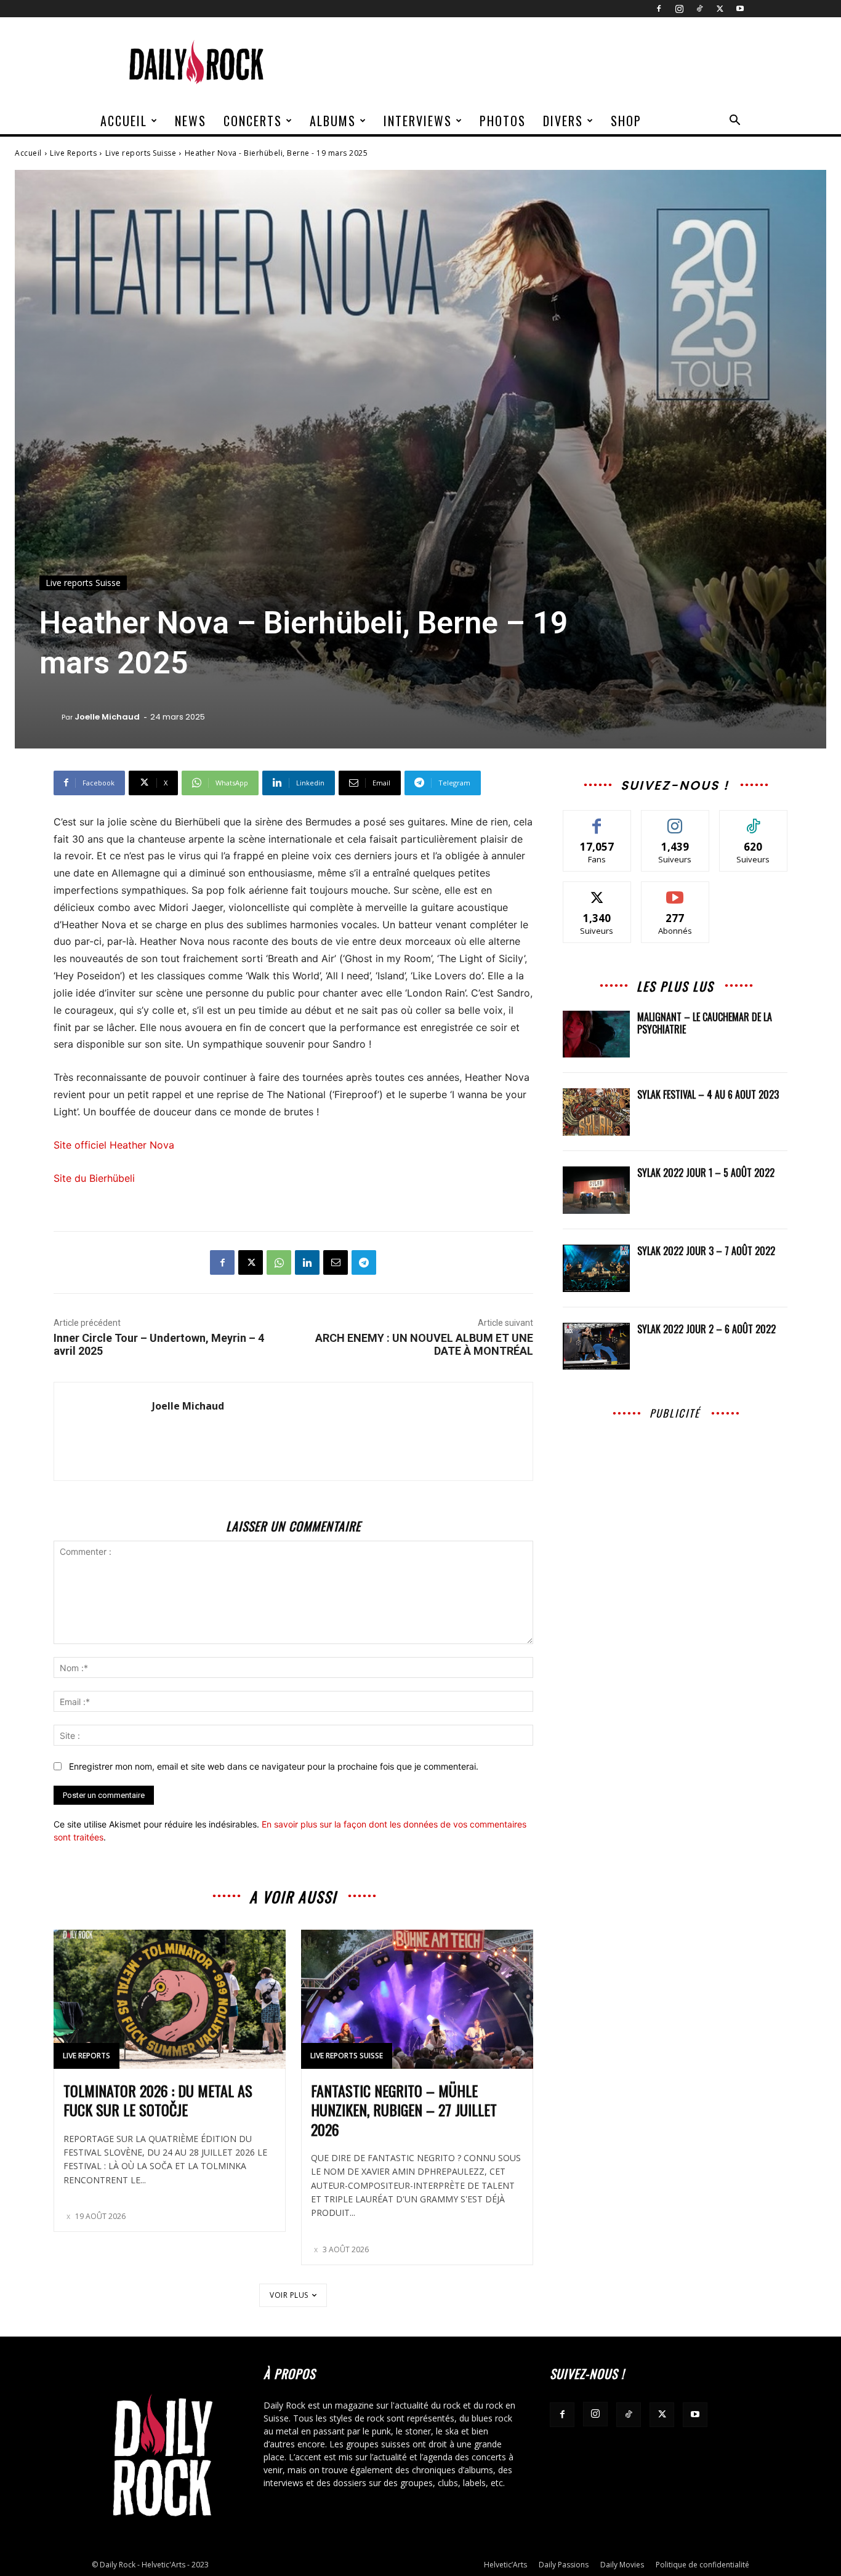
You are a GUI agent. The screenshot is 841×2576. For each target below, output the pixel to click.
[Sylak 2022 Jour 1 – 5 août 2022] (597, 1190)
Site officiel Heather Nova (114, 1145)
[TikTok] (699, 9)
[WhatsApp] (279, 1262)
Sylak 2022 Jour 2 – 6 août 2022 (706, 1329)
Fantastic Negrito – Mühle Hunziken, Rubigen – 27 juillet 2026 (404, 2109)
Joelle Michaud (107, 717)
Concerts (253, 121)
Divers (563, 121)
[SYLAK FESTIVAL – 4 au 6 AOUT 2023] (597, 1112)
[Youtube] (740, 9)
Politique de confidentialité (702, 2565)
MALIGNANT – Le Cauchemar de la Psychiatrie (705, 1023)
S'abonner (675, 891)
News (191, 121)
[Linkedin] (307, 1262)
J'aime (597, 820)
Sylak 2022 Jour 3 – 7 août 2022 (706, 1251)
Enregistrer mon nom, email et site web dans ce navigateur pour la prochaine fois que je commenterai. (274, 1766)
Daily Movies (622, 2565)
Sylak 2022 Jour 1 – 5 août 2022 (706, 1173)
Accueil (124, 121)
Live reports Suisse (141, 153)
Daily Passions (564, 2565)
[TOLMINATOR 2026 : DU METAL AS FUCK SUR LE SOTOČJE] (170, 1999)
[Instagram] (679, 9)
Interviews (418, 121)
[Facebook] (659, 9)
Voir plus (289, 2295)
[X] (720, 9)
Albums (333, 121)
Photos (503, 121)
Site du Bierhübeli (94, 1178)
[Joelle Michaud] (50, 717)
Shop (626, 121)
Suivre (675, 820)
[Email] (336, 1262)
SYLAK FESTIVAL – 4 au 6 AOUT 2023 (708, 1094)
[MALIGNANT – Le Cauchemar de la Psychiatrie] (597, 1034)
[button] (734, 122)
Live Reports (73, 153)
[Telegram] (364, 1262)
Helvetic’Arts (505, 2565)
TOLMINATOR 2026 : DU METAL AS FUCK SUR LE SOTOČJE (158, 2100)
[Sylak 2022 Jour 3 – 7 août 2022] (597, 1268)
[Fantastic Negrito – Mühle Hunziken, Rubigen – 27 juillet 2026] (417, 1999)
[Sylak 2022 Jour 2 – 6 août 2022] (597, 1346)
